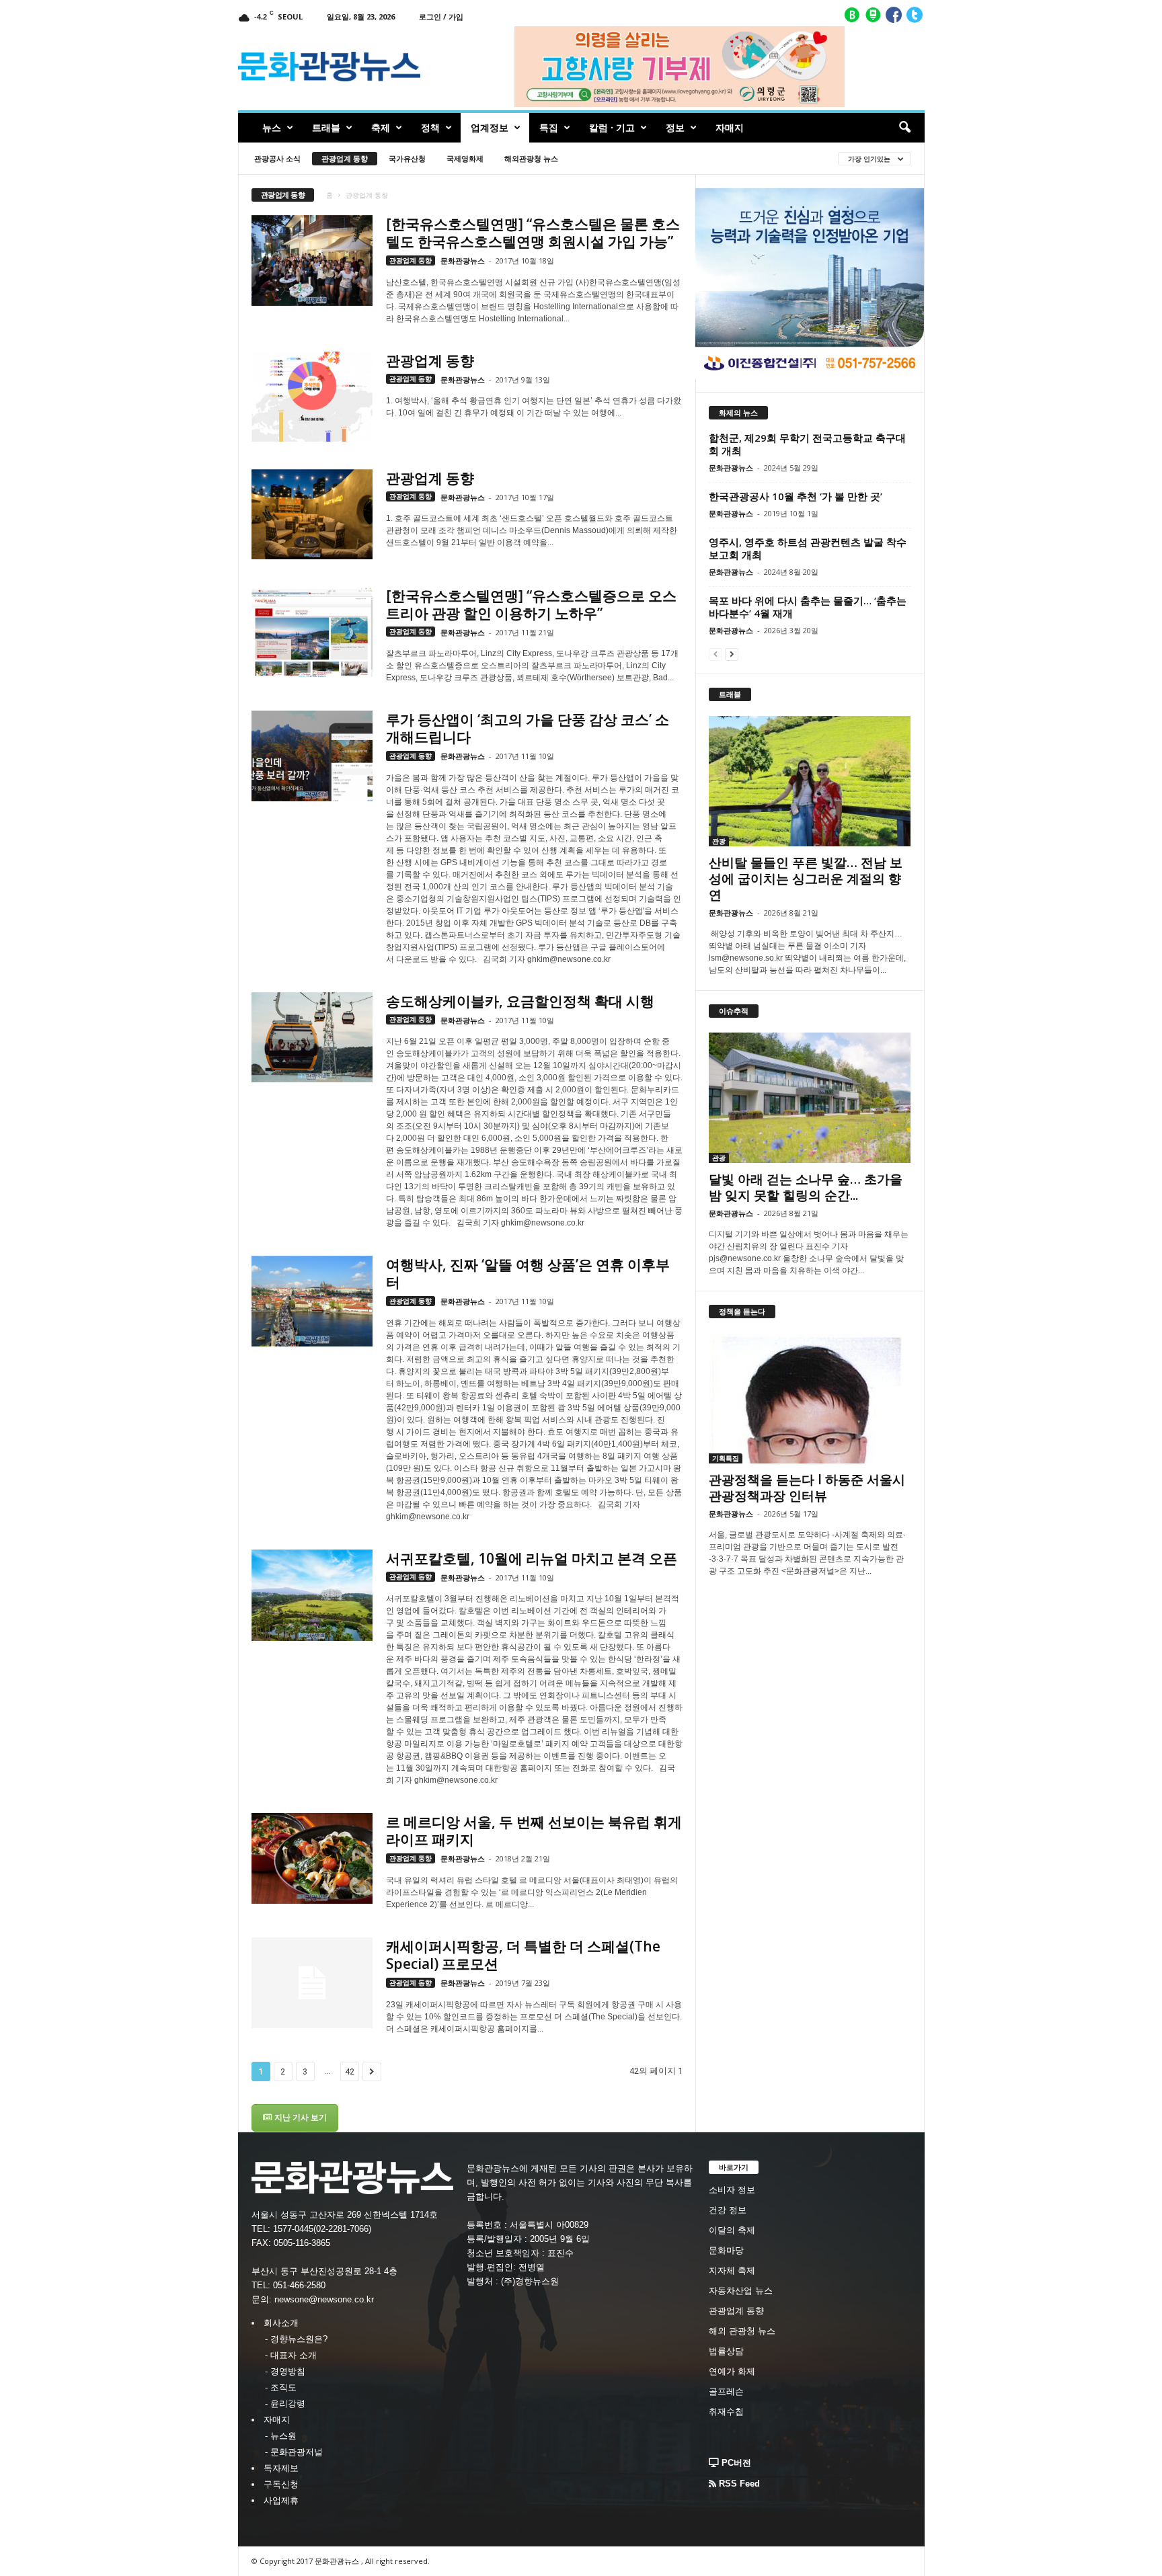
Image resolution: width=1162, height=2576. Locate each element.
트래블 (326, 127)
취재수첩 (726, 2412)
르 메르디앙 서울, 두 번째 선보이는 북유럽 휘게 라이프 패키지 (534, 1830)
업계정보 (490, 127)
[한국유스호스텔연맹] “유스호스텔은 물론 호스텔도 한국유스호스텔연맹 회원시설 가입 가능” (533, 233)
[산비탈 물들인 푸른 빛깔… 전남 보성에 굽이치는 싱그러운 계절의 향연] (810, 781)
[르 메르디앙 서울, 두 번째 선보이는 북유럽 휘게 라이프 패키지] (312, 1858)
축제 (381, 127)
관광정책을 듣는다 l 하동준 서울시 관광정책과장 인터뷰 (807, 1488)
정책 (430, 127)
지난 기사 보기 (300, 2118)
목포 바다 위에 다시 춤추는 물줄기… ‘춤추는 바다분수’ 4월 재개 (808, 607)
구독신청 (281, 2484)
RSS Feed (738, 2484)
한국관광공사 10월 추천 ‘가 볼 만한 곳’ (796, 496)
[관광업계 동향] (312, 397)
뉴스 (272, 127)
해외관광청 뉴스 (531, 158)
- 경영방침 (285, 2371)
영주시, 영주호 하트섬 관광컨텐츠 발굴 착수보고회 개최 (808, 548)
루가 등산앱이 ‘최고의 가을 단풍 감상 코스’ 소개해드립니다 (528, 728)
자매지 (730, 127)
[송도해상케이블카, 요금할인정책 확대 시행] (312, 1038)
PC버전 (735, 2463)
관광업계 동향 (345, 158)
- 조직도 (281, 2387)
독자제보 (281, 2468)
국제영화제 (465, 158)
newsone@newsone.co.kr (324, 2299)
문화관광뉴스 (463, 260)
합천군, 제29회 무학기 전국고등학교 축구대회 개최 (807, 444)
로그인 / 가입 (441, 16)
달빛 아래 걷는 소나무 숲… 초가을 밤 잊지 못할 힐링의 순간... (806, 1187)
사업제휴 (281, 2500)
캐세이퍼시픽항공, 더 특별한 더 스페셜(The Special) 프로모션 (523, 1955)
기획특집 (726, 1458)
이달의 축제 (732, 2230)
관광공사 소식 (277, 158)
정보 (675, 127)
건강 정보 (728, 2210)
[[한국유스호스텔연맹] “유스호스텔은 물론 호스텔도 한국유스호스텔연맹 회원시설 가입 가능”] (312, 260)
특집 (549, 127)
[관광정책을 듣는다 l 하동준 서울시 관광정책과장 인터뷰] (810, 1398)
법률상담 (726, 2351)
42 (350, 2071)
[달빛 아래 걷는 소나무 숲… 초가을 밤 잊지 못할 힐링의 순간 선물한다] (810, 1098)
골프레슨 (726, 2391)
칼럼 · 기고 (612, 127)
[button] (904, 128)
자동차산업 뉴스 (741, 2291)
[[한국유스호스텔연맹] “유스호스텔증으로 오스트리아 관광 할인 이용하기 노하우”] (312, 632)
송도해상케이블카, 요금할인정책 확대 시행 (520, 1001)
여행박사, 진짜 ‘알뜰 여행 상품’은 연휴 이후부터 (528, 1273)
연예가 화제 (732, 2371)
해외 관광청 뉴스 (742, 2331)
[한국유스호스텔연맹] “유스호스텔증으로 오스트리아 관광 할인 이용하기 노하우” (531, 604)
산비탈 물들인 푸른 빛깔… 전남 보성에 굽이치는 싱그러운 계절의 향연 (806, 879)
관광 (719, 841)
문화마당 (726, 2250)
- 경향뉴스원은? (296, 2339)
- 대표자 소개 (291, 2355)
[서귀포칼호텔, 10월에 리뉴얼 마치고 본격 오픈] (312, 1595)
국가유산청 (407, 158)
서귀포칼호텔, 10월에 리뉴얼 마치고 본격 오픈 (532, 1558)
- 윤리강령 (285, 2404)
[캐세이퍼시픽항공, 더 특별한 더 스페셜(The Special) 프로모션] (312, 1983)
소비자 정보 (732, 2190)
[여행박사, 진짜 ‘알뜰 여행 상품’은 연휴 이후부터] (312, 1301)
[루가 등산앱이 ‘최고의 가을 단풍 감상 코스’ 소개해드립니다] (312, 756)
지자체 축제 (732, 2270)
